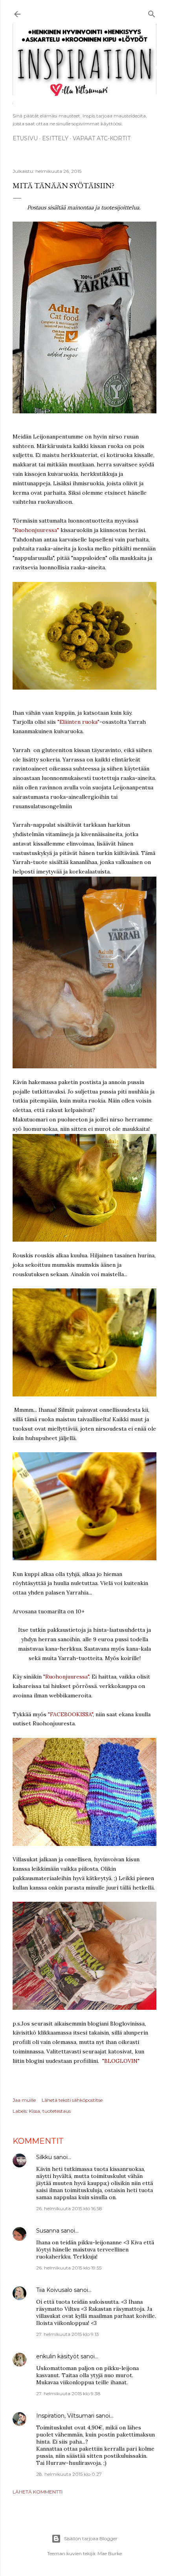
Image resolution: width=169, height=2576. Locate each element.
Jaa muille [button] (24, 2100)
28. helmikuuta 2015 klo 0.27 (69, 2474)
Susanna (48, 2231)
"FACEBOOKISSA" (70, 1714)
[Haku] (152, 13)
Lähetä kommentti (38, 2492)
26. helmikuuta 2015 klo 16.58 (69, 2208)
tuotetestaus (57, 2111)
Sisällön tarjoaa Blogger (91, 2538)
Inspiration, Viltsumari (65, 2416)
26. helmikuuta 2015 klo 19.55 (69, 2268)
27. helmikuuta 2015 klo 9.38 (68, 2393)
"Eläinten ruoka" (78, 722)
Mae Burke (110, 2553)
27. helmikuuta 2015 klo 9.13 (68, 2334)
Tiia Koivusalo (54, 2290)
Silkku (44, 2157)
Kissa (35, 2111)
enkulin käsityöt (58, 2356)
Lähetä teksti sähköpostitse (72, 2100)
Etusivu (25, 138)
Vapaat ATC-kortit (102, 138)
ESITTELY (55, 138)
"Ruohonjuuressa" (36, 530)
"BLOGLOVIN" (121, 2061)
